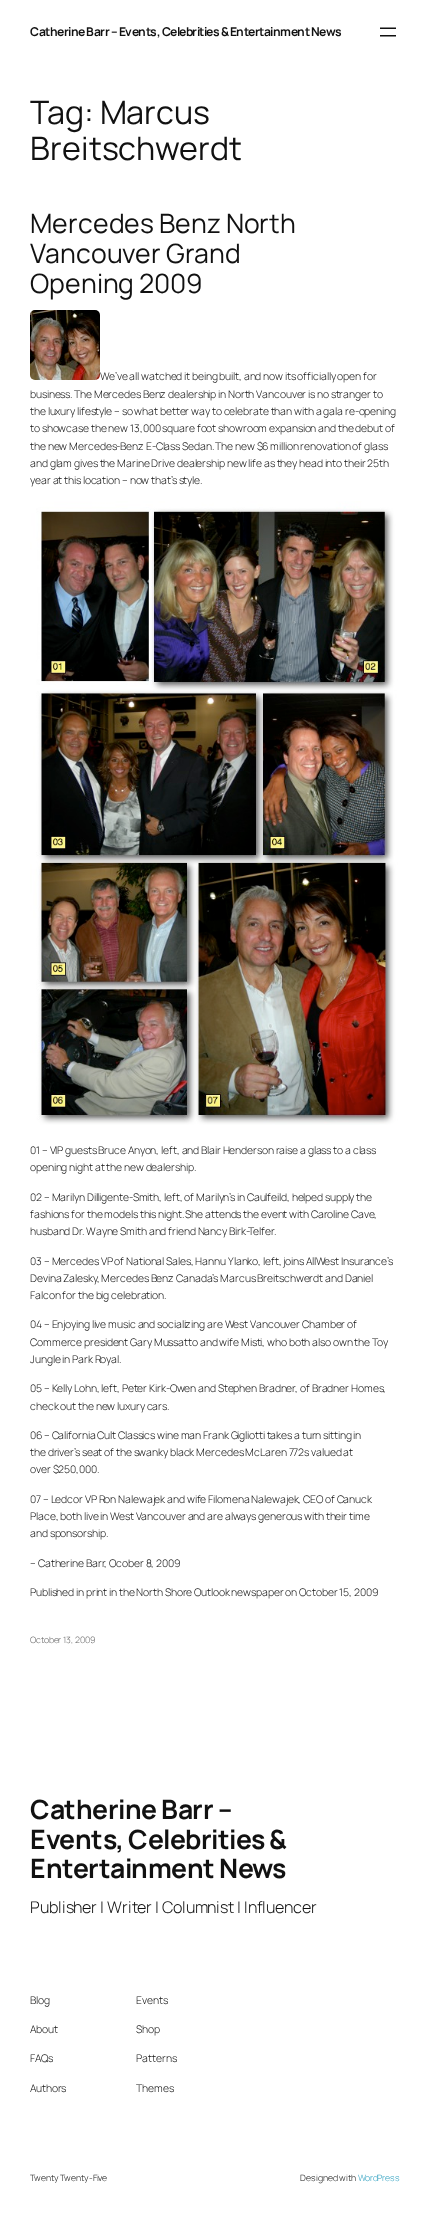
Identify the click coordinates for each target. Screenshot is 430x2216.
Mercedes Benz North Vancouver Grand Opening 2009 (163, 254)
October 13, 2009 (62, 1640)
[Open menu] (388, 32)
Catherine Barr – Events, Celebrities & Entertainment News (186, 31)
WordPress (379, 2178)
